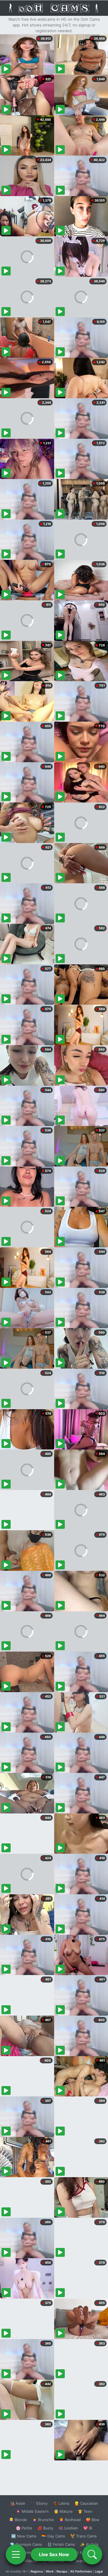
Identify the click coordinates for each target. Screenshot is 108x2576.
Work (50, 2571)
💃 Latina (61, 2503)
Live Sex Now (54, 2554)
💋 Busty (45, 2528)
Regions (37, 2571)
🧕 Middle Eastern (32, 2511)
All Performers (81, 2571)
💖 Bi (88, 2528)
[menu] (16, 2554)
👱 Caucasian (86, 2503)
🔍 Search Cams (84, 2561)
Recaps (62, 2571)
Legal (99, 2571)
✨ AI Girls (89, 2544)
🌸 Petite (24, 2528)
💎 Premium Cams (26, 2544)
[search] (92, 2554)
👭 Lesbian (68, 2528)
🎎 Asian (18, 2503)
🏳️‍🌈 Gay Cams (53, 2536)
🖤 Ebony (39, 2503)
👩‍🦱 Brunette (43, 2520)
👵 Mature (63, 2511)
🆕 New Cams (24, 2536)
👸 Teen (85, 2511)
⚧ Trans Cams (84, 2536)
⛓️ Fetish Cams (61, 2544)
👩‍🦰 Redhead (70, 2520)
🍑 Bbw (93, 2520)
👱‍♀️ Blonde (18, 2520)
